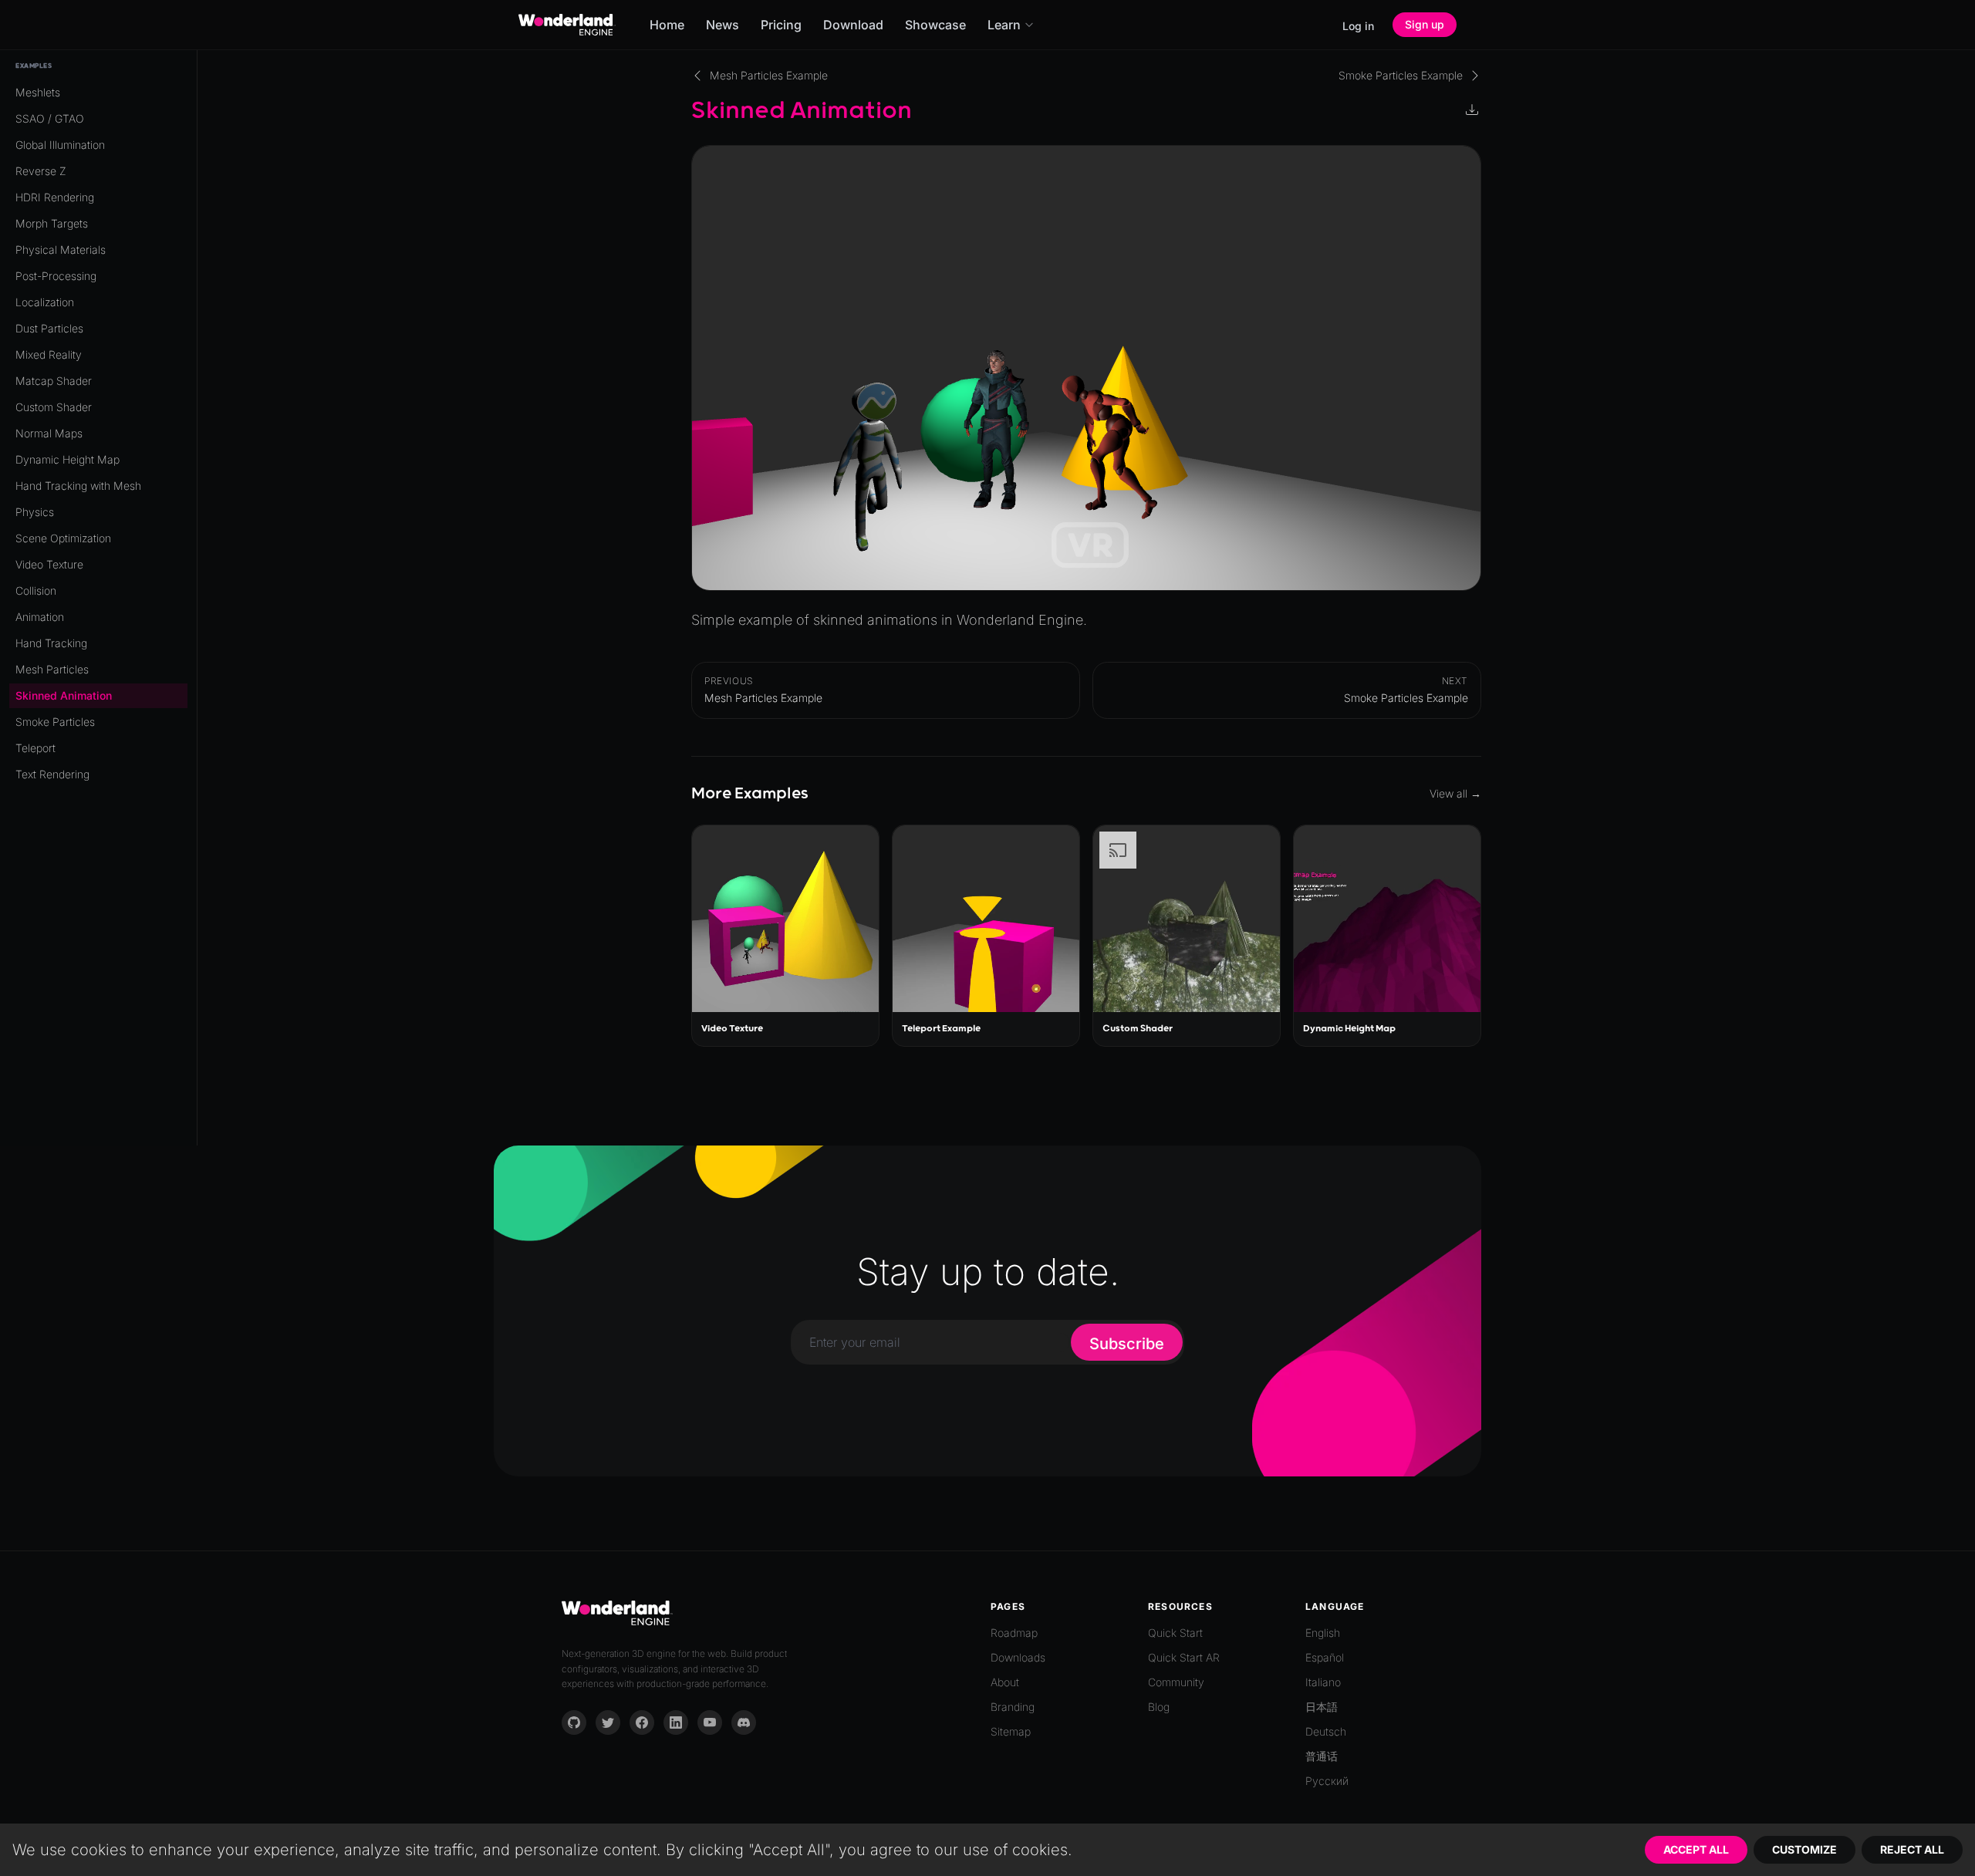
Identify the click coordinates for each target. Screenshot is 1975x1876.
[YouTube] (710, 1722)
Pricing (781, 25)
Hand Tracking (51, 643)
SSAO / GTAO (50, 118)
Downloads (1018, 1657)
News (722, 25)
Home (667, 25)
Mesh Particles (52, 669)
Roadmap (1014, 1633)
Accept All (1696, 1849)
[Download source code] (1474, 111)
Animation (40, 617)
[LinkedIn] (676, 1722)
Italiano (1323, 1682)
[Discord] (744, 1722)
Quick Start (1175, 1633)
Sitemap (1011, 1731)
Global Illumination (60, 145)
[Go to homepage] (567, 25)
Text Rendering (52, 774)
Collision (36, 590)
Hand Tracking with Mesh (78, 486)
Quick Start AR (1184, 1657)
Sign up (1425, 24)
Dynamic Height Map (68, 459)
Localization (45, 302)
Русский (1327, 1781)
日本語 (1322, 1707)
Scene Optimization (63, 538)
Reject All (1912, 1849)
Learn (1004, 25)
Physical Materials (61, 250)
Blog (1159, 1707)
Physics (35, 512)
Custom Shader (54, 407)
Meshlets (38, 92)
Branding (1013, 1707)
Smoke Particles (55, 722)
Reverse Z (41, 171)
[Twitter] (608, 1722)
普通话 (1322, 1756)
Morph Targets (52, 223)
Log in (1358, 26)
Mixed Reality (49, 354)
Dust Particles (49, 328)
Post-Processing (56, 276)
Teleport (35, 748)
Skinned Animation (64, 695)
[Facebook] (642, 1722)
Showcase (935, 25)
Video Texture (49, 564)
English (1323, 1633)
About (1005, 1682)
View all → (1455, 793)
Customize (1805, 1849)
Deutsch (1326, 1731)
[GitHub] (574, 1722)
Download (853, 25)
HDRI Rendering (55, 197)
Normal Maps (49, 433)
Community (1176, 1682)
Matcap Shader (54, 381)
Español (1325, 1657)
